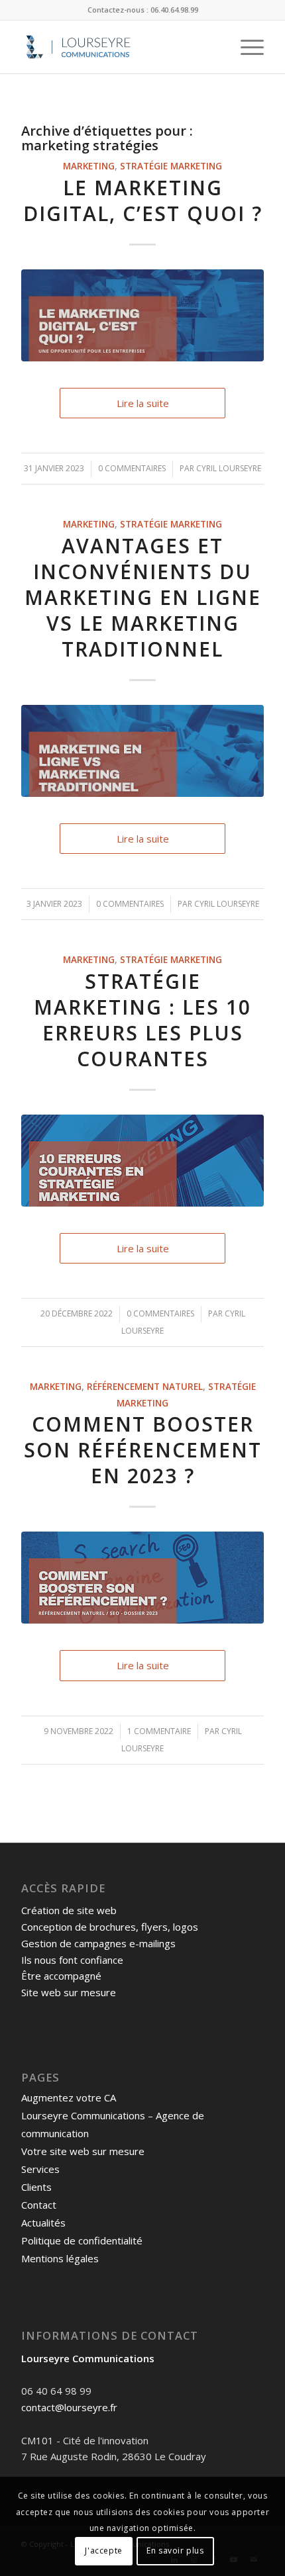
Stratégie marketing (171, 166)
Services (40, 2169)
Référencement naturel (145, 1387)
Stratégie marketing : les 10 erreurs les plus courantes (142, 1020)
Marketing (89, 166)
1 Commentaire (159, 1731)
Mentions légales (60, 2258)
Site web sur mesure (69, 1992)
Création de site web (69, 1910)
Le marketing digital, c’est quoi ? (143, 201)
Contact (39, 2205)
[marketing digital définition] (142, 315)
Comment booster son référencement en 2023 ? (143, 1450)
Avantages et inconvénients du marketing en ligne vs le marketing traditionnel (143, 597)
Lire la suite (143, 403)
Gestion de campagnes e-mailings (98, 1943)
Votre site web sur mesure (83, 2151)
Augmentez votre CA (69, 2097)
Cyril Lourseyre (229, 468)
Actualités (43, 2223)
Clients (36, 2187)
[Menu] (246, 47)
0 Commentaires (132, 468)
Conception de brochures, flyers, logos (110, 1927)
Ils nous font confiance (72, 1960)
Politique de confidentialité (82, 2240)
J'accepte (103, 2551)
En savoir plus (175, 2551)
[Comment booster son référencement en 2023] (142, 1578)
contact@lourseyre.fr (69, 2407)
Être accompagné (61, 1976)
